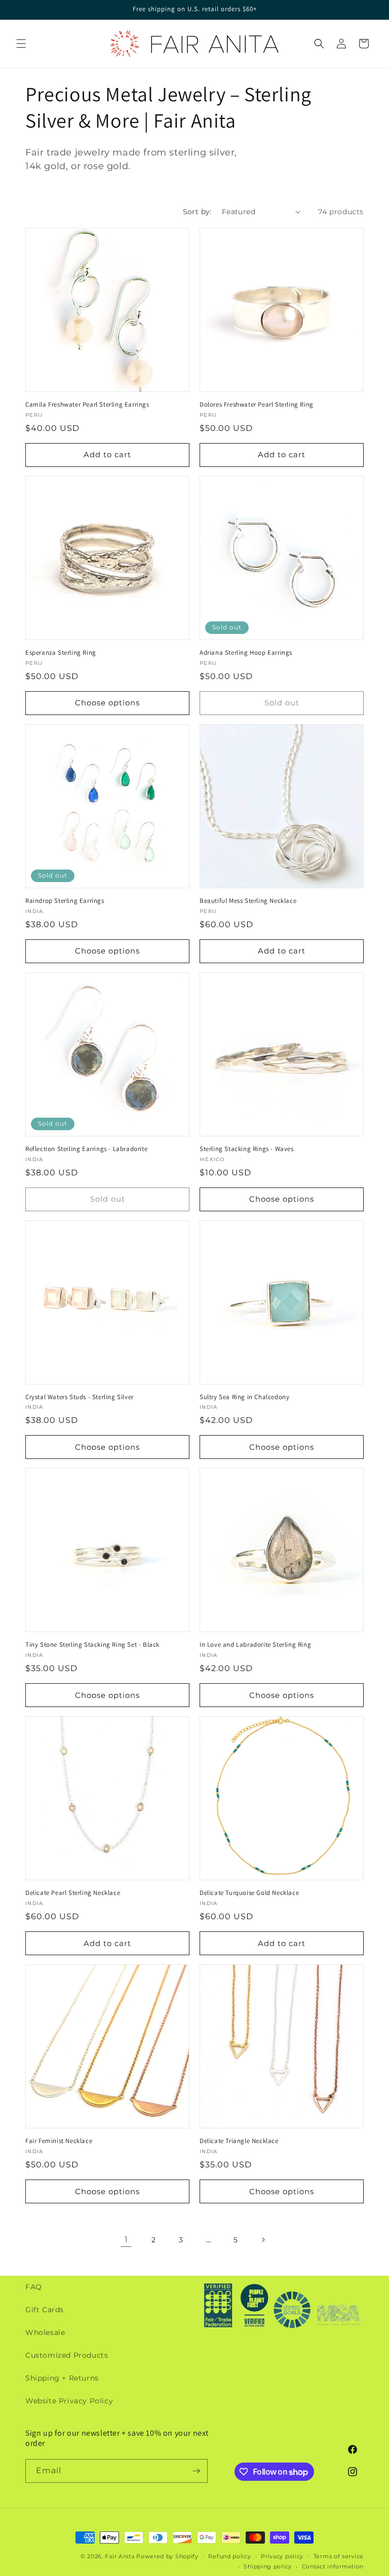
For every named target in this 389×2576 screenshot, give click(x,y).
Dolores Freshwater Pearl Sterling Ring (257, 405)
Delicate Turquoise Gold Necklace (249, 1893)
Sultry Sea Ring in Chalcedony (244, 1397)
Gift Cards (45, 2310)
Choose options (107, 703)
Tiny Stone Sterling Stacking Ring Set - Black (92, 1645)
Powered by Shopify (167, 2556)
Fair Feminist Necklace (59, 2141)
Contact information (333, 2566)
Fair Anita (120, 2556)
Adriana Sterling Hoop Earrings (246, 653)
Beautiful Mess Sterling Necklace (248, 901)
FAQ (34, 2287)
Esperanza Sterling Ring (61, 653)
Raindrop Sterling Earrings (65, 901)
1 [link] (126, 2240)
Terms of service (339, 2556)
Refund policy (229, 2556)
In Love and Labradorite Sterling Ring (255, 1645)
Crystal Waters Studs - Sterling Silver (80, 1397)
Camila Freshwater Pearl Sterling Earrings (87, 405)
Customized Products (67, 2355)
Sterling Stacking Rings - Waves (247, 1149)
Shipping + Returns (62, 2378)
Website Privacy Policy (69, 2401)
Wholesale (45, 2332)
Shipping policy (268, 2566)
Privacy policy (282, 2556)
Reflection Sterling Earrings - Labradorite (86, 1149)
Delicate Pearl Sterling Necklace (73, 1893)
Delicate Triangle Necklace (239, 2141)
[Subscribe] (196, 2471)
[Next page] (263, 2240)
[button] (21, 44)
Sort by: (197, 212)
